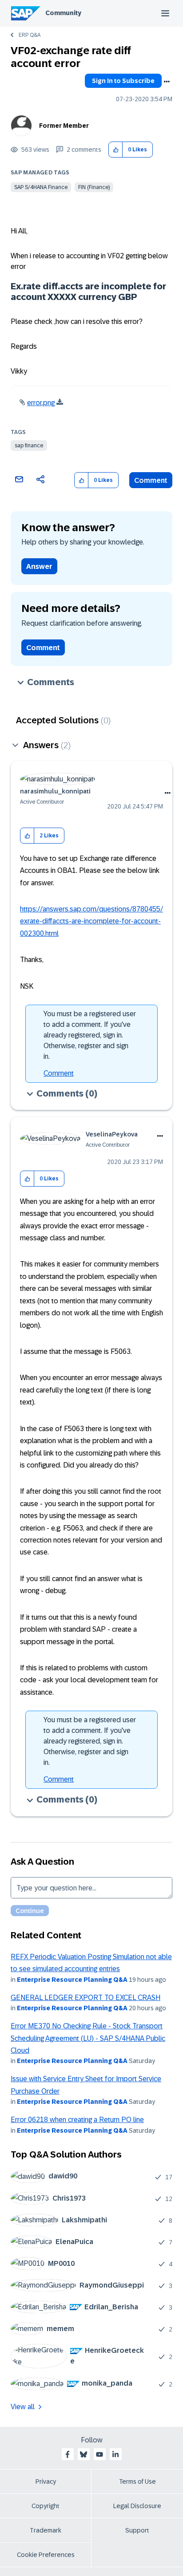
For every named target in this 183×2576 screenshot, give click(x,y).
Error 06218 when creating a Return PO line (77, 2120)
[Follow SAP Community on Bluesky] (84, 2454)
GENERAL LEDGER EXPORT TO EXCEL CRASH (86, 1998)
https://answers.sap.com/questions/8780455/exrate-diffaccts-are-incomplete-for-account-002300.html (91, 921)
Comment (151, 480)
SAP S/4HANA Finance (41, 187)
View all (23, 2407)
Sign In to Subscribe (123, 81)
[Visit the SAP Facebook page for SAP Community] (68, 2454)
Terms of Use (137, 2481)
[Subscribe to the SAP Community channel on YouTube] (99, 2454)
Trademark (46, 2530)
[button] (116, 150)
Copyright (46, 2506)
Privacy (46, 2481)
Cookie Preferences (46, 2555)
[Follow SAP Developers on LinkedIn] (115, 2454)
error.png (41, 403)
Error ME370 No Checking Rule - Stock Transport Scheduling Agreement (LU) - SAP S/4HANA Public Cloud (88, 2038)
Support (137, 2530)
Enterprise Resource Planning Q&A (72, 1980)
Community (63, 13)
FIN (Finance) (94, 187)
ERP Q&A (30, 35)
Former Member (64, 126)
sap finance (29, 446)
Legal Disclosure (137, 2506)
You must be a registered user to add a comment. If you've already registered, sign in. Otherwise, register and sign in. (90, 1035)
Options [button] (167, 82)
